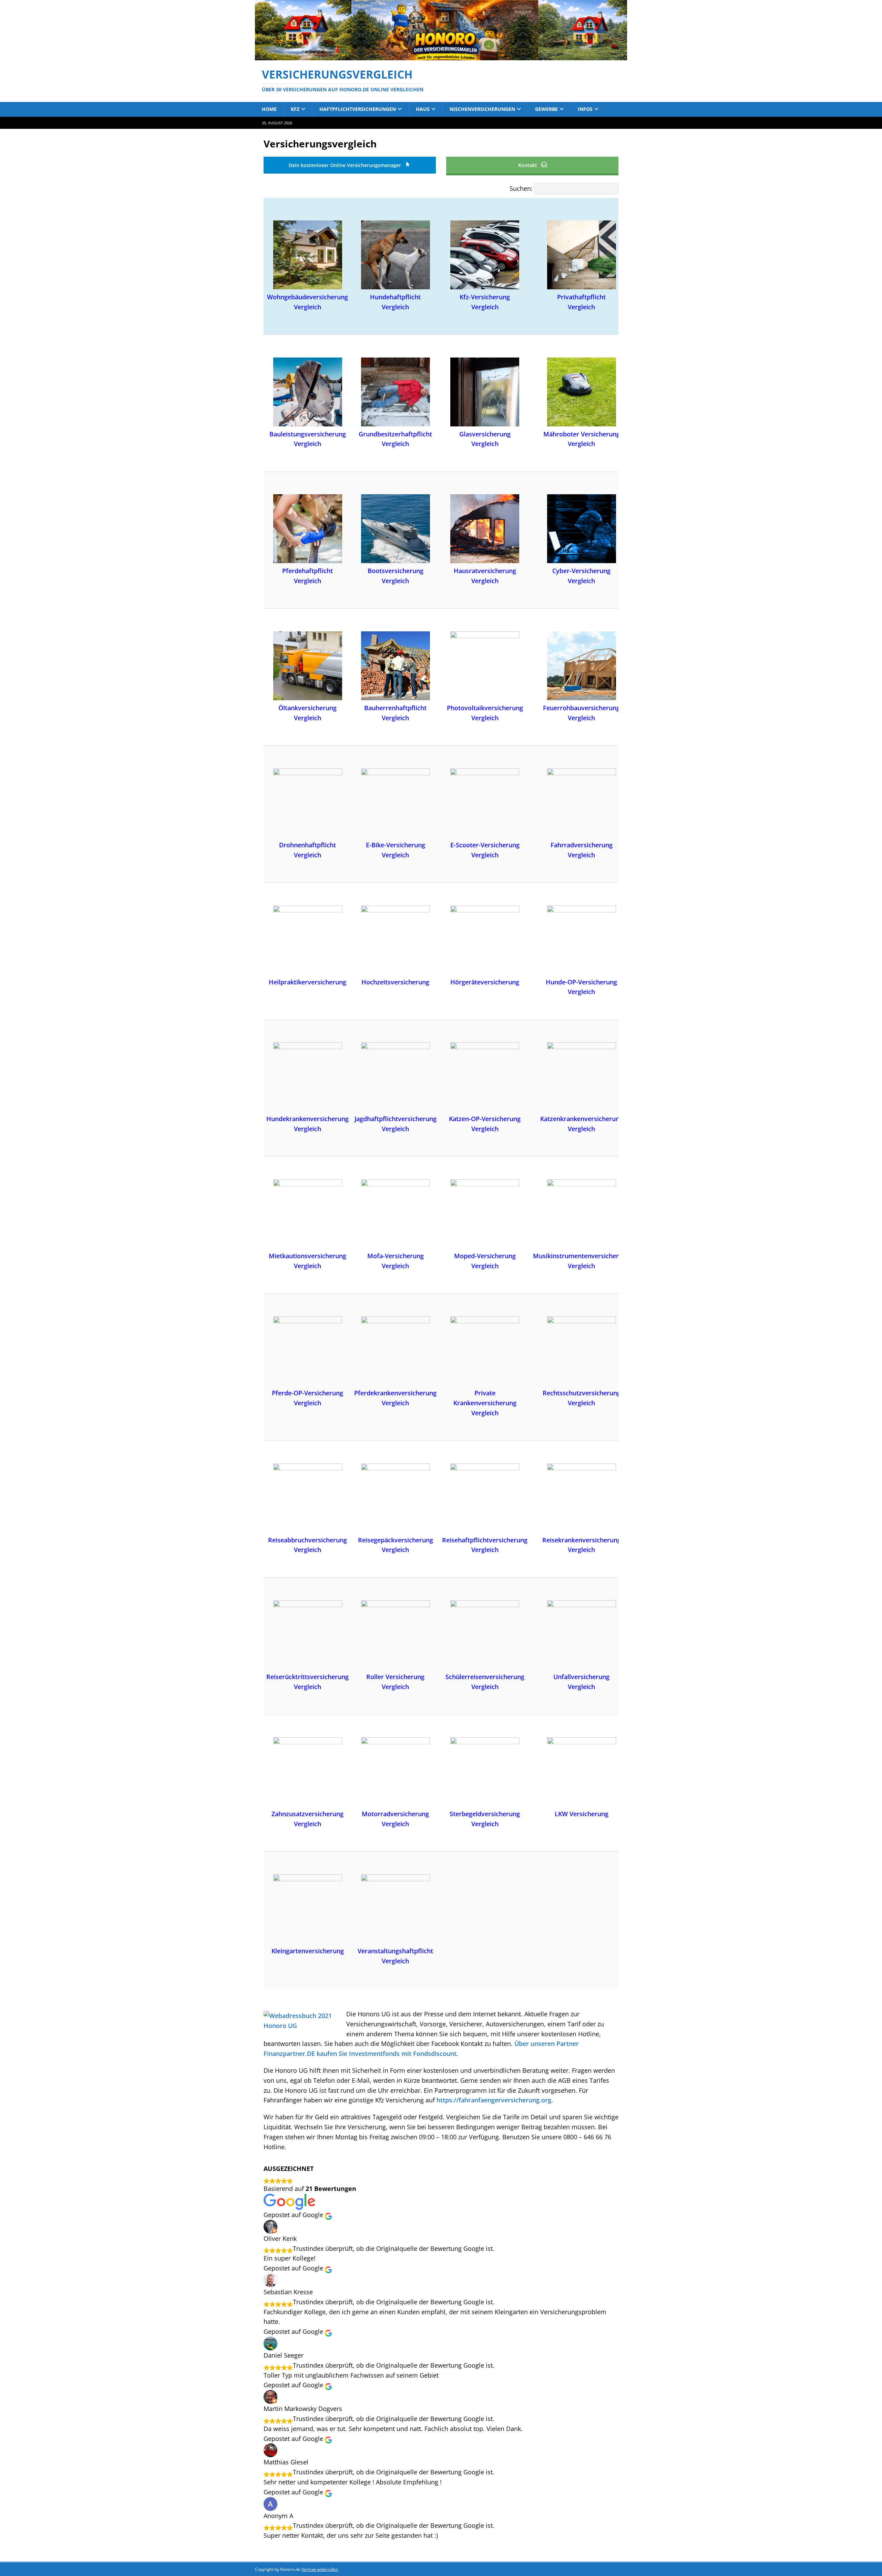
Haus (423, 109)
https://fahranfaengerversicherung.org (494, 2100)
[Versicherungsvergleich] (441, 56)
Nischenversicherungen (482, 109)
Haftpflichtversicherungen (358, 109)
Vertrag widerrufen (320, 2569)
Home (269, 109)
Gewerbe (546, 109)
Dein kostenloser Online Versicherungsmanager (346, 165)
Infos (585, 109)
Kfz (295, 109)
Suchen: (521, 188)
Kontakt (528, 165)
